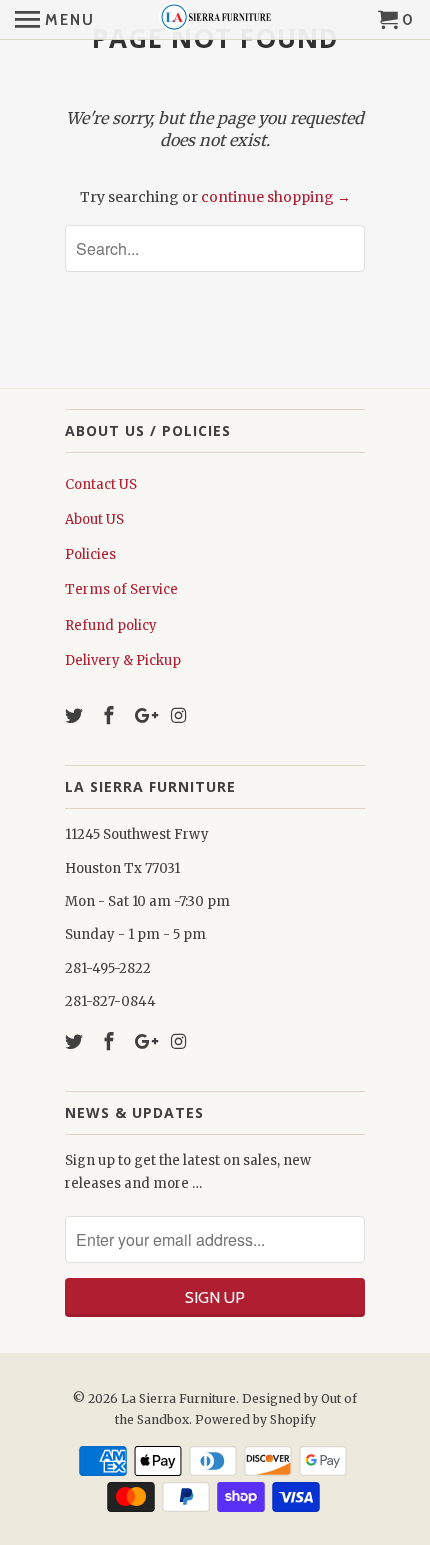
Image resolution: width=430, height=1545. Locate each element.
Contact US (101, 484)
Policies (90, 554)
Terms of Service (121, 589)
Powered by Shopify (255, 1419)
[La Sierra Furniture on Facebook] (111, 715)
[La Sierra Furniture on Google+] (146, 715)
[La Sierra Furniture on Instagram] (180, 715)
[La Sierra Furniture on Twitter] (76, 715)
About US (94, 519)
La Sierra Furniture (178, 1398)
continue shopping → (276, 197)
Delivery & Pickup (123, 660)
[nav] (55, 20)
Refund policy (111, 625)
